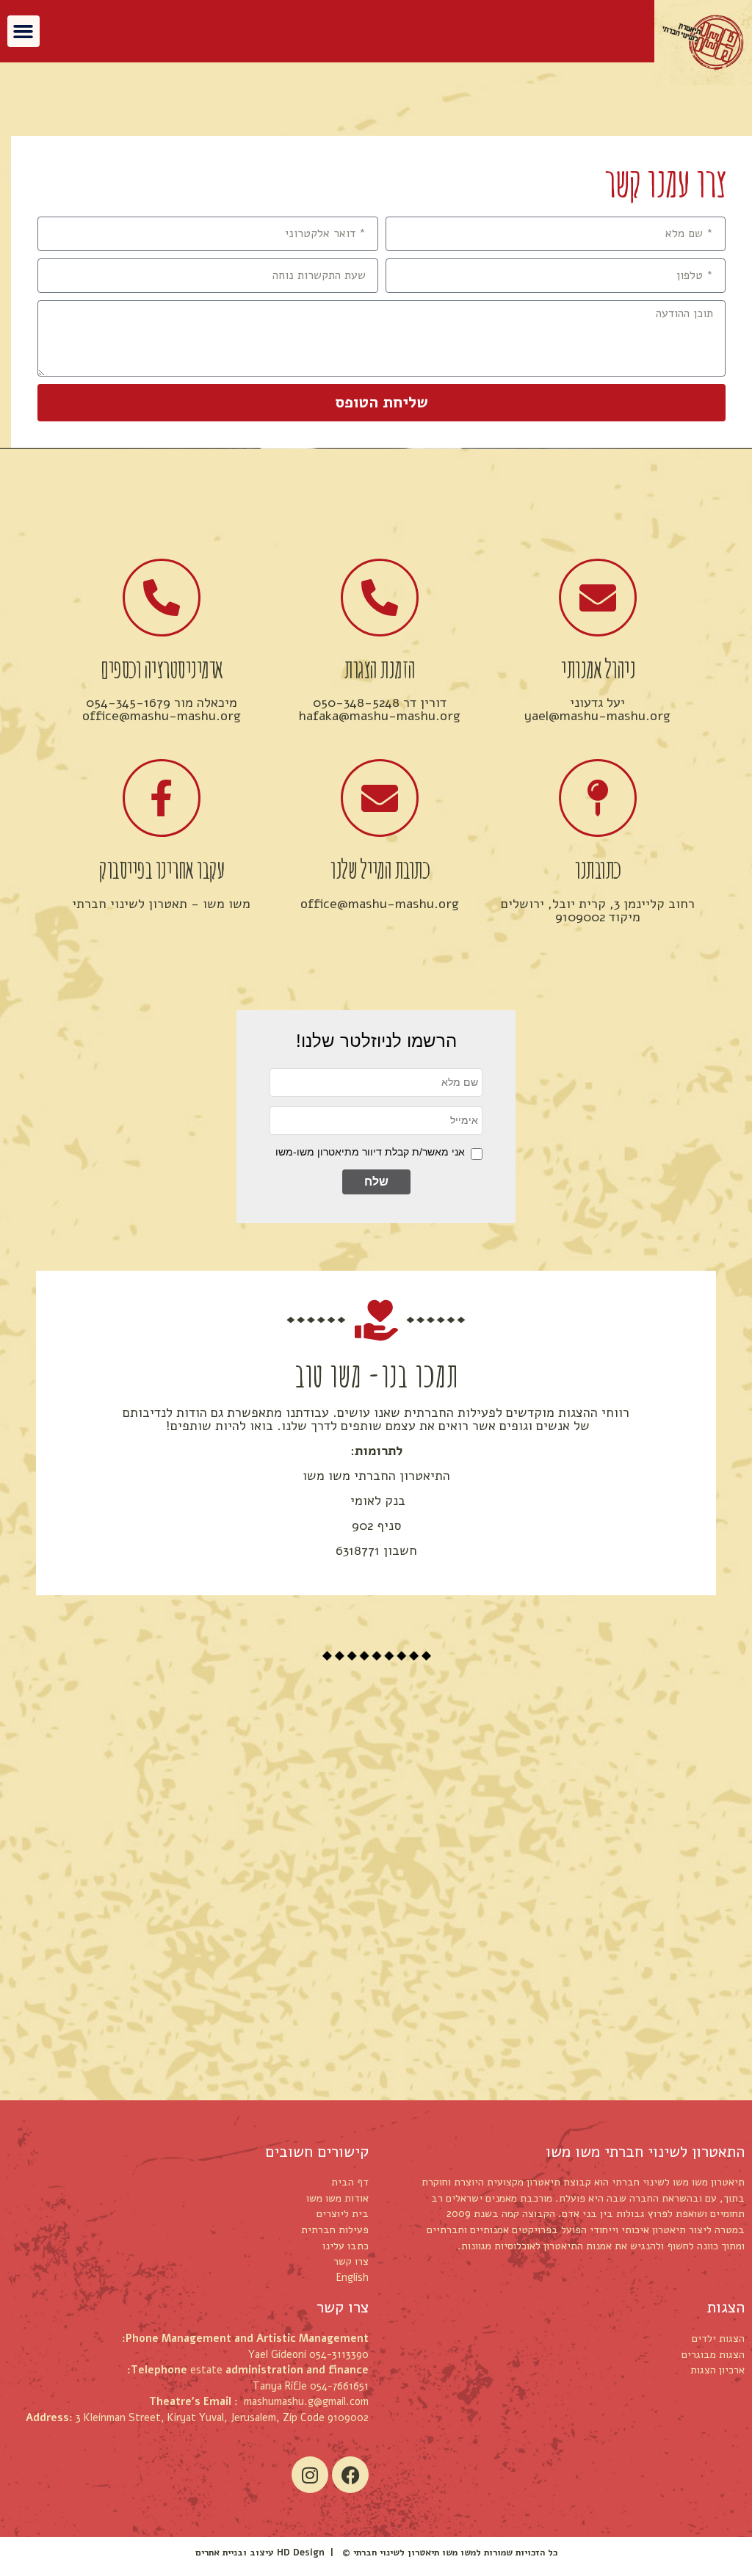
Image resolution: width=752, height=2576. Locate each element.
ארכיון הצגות (717, 2370)
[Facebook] (350, 2475)
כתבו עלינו (346, 2246)
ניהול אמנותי (597, 668)
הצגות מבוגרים (713, 2354)
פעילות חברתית (335, 2229)
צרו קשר (351, 2261)
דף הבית (350, 2182)
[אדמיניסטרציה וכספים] (162, 598)
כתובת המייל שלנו (379, 869)
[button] (23, 32)
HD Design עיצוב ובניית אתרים (260, 2552)
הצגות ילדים (718, 2338)
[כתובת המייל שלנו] (380, 798)
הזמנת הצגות (379, 668)
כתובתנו (597, 869)
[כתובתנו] (598, 798)
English (352, 2277)
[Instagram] (310, 2475)
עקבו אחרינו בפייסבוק (161, 869)
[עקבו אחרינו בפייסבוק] (162, 798)
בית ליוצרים (343, 2213)
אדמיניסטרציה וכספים (161, 668)
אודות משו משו (337, 2198)
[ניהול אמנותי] (598, 598)
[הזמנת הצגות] (380, 598)
